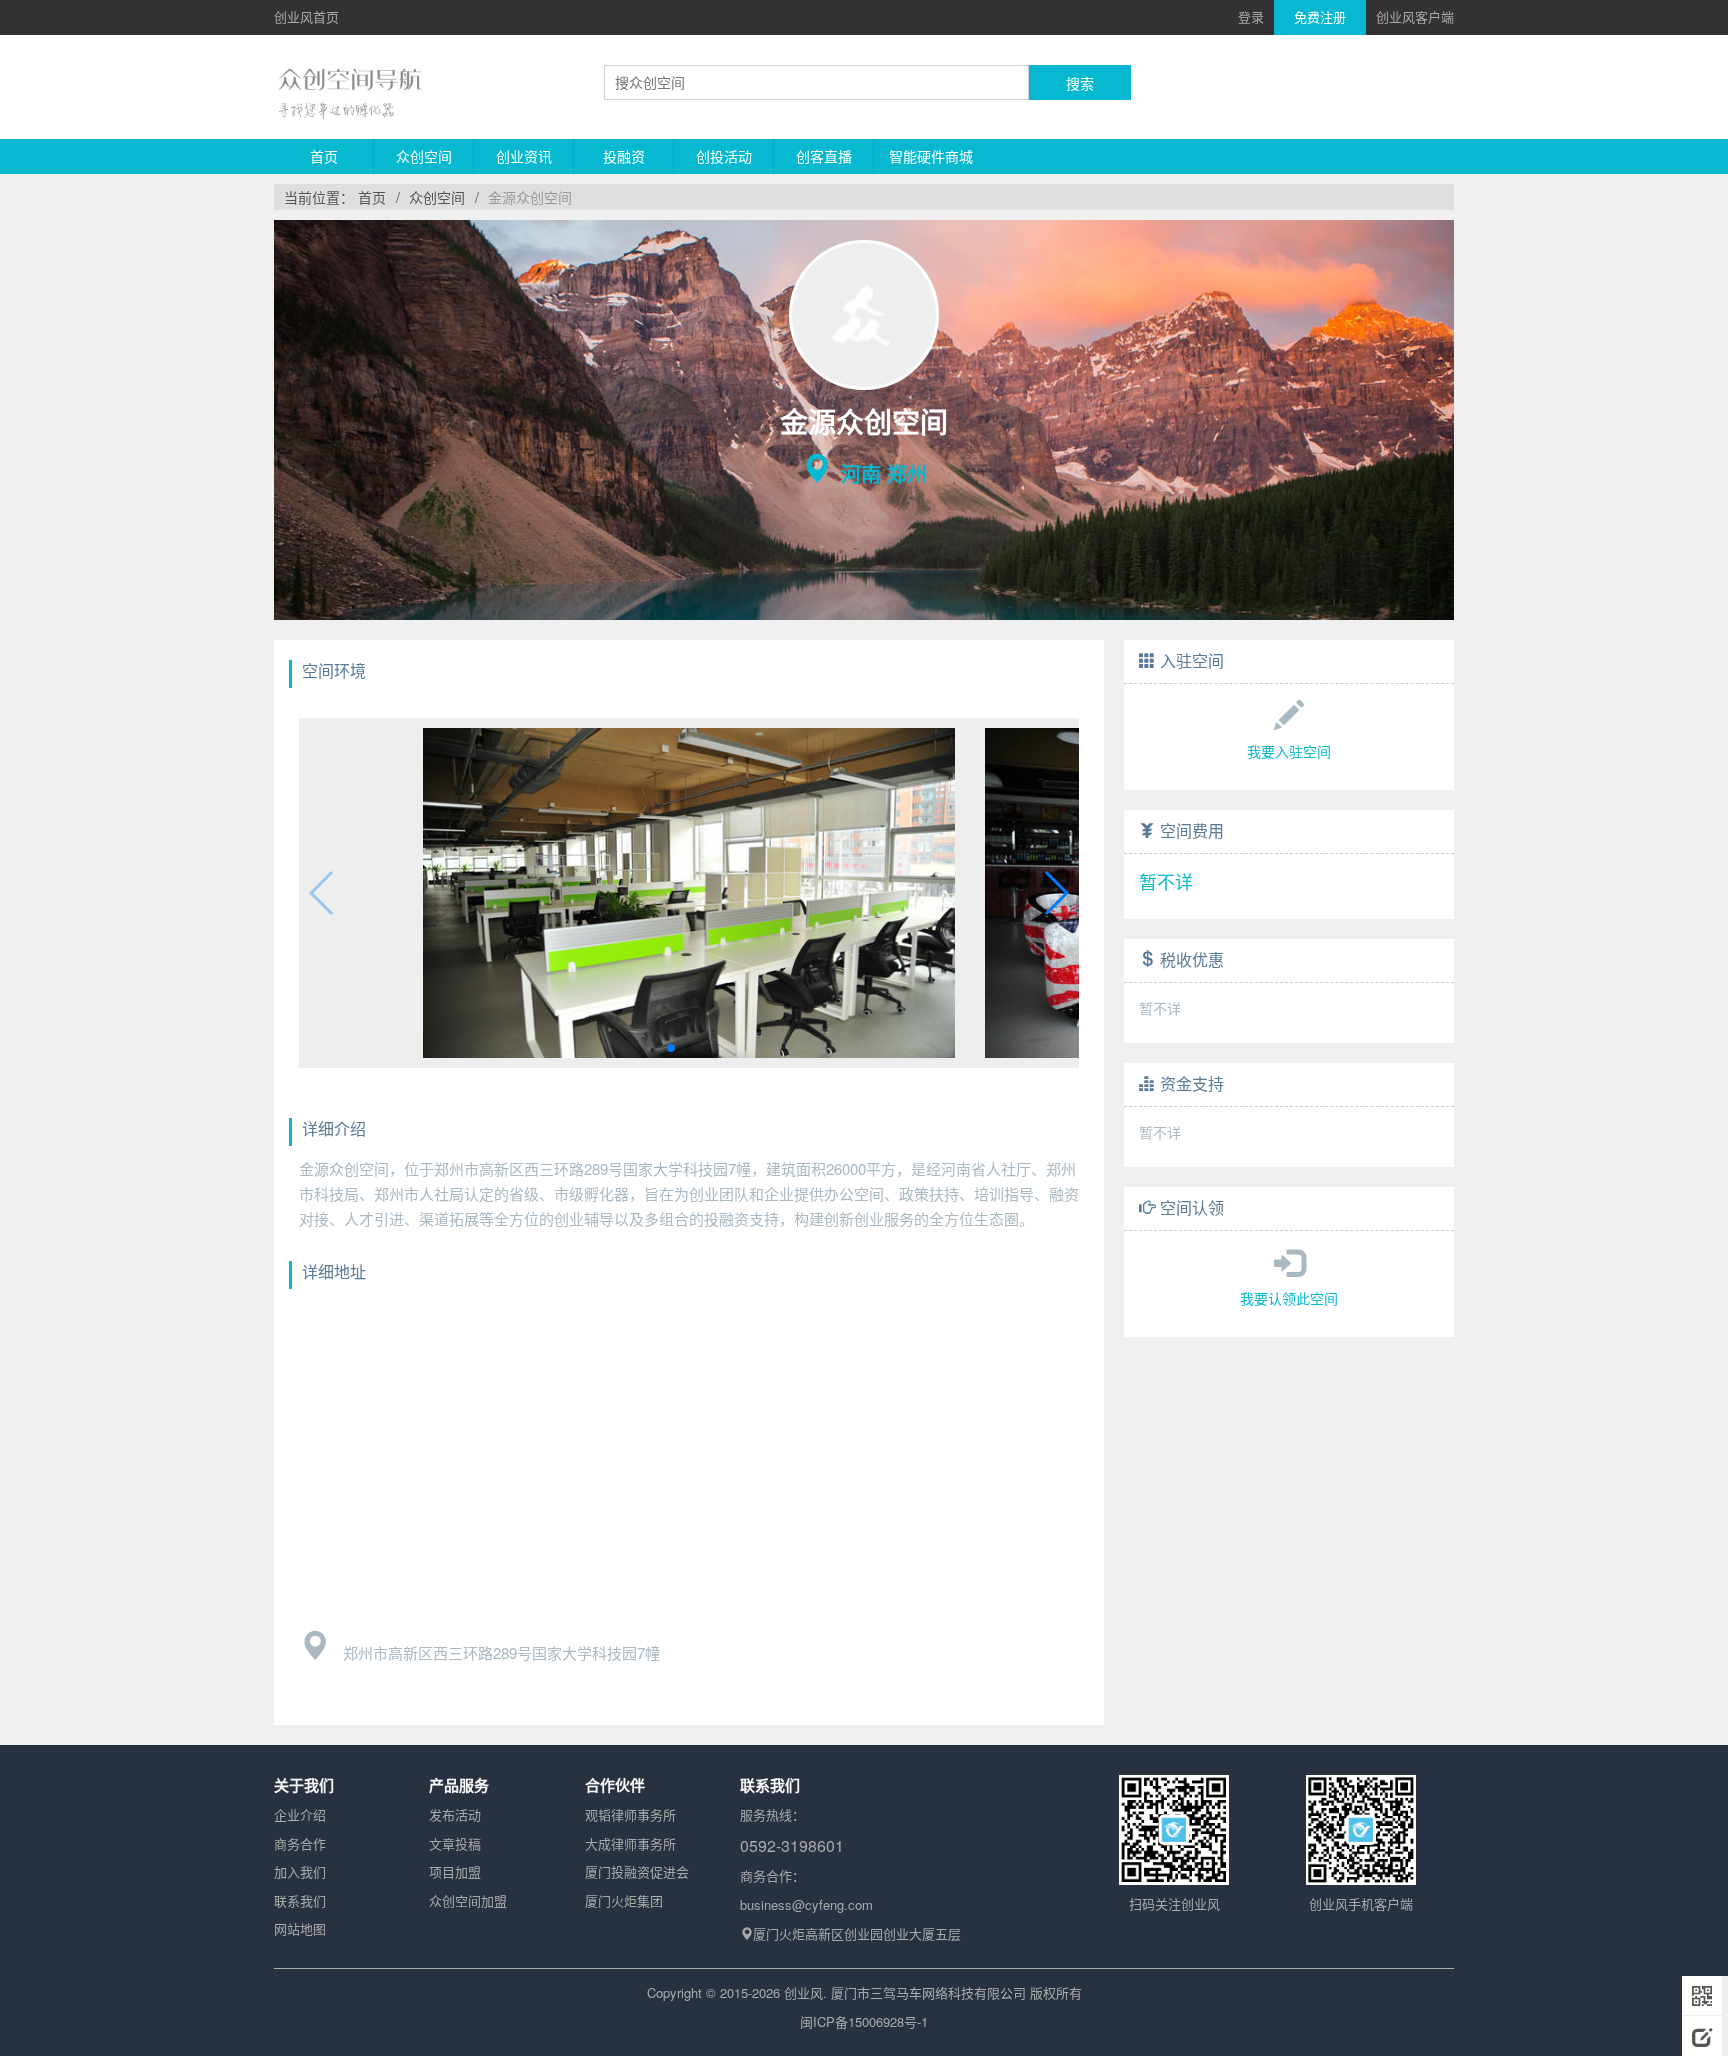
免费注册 (1320, 16)
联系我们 (300, 1900)
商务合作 (300, 1843)
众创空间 (424, 156)
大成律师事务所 (630, 1843)
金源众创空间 (530, 197)
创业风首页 (306, 16)
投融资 (624, 156)
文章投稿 (455, 1843)
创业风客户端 (1415, 16)
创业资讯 (524, 156)
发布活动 (455, 1814)
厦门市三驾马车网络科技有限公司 (928, 1992)
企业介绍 (300, 1814)
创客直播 (824, 156)
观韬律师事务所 (630, 1814)
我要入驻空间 (1289, 751)
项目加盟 (455, 1871)
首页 (324, 156)
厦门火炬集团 (624, 1900)
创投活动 (724, 156)
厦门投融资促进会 (637, 1871)
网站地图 (300, 1928)
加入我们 (300, 1871)
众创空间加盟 (468, 1900)
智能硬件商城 (931, 156)
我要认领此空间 (1289, 1298)
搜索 (1080, 83)
